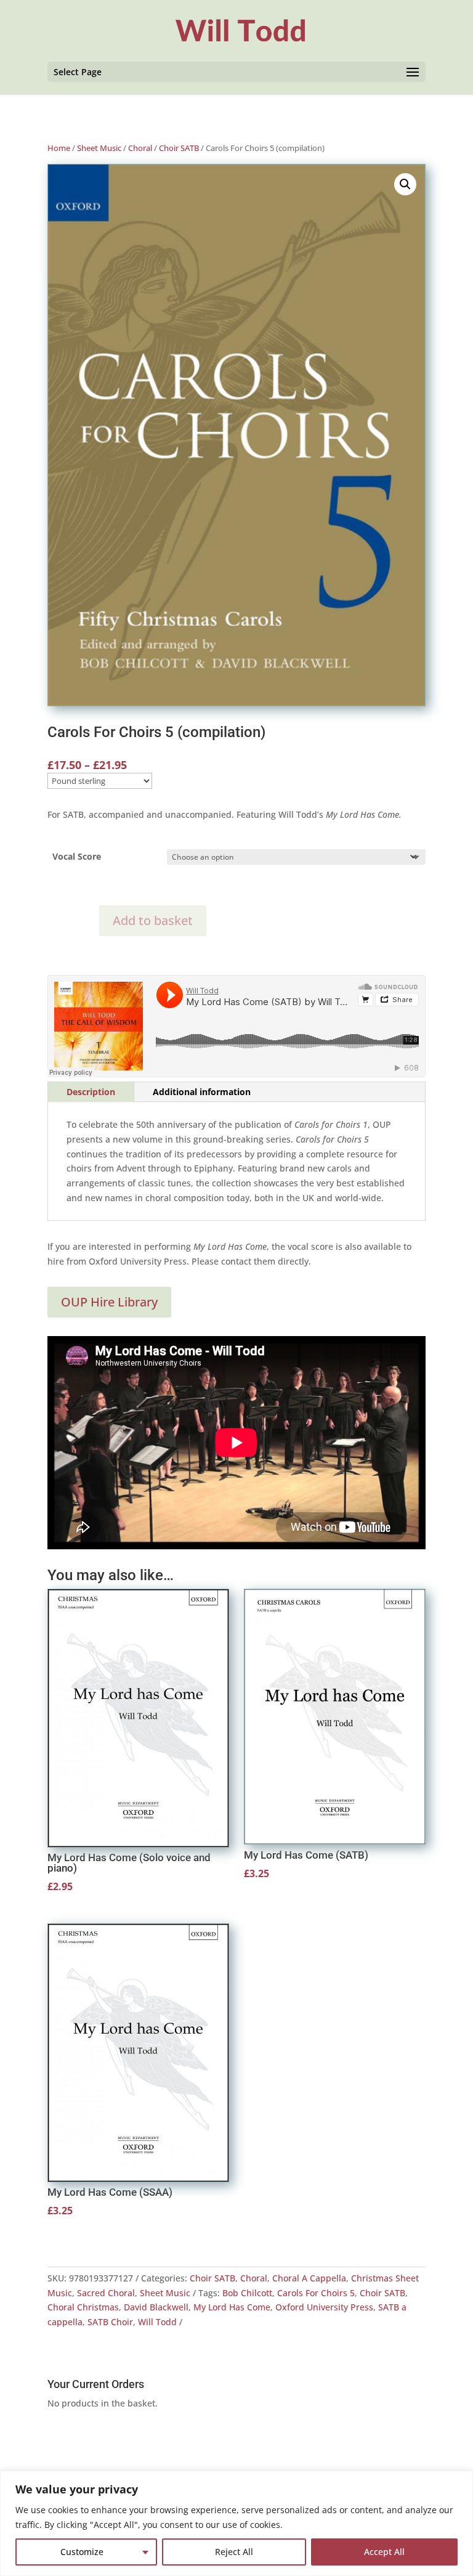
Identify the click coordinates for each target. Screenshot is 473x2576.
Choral (140, 148)
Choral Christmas (83, 2307)
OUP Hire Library (109, 1302)
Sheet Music (99, 148)
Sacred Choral (106, 2293)
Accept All (384, 2552)
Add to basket (153, 920)
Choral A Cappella (309, 2278)
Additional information (202, 1092)
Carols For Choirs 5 (316, 2293)
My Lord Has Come (232, 2307)
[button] (405, 184)
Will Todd (157, 2322)
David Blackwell (156, 2307)
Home (59, 148)
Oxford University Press (324, 2307)
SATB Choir (110, 2322)
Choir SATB (179, 148)
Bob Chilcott (247, 2293)
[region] (236, 2523)
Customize (82, 2552)
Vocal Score (77, 856)
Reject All (234, 2552)
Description (91, 1092)
